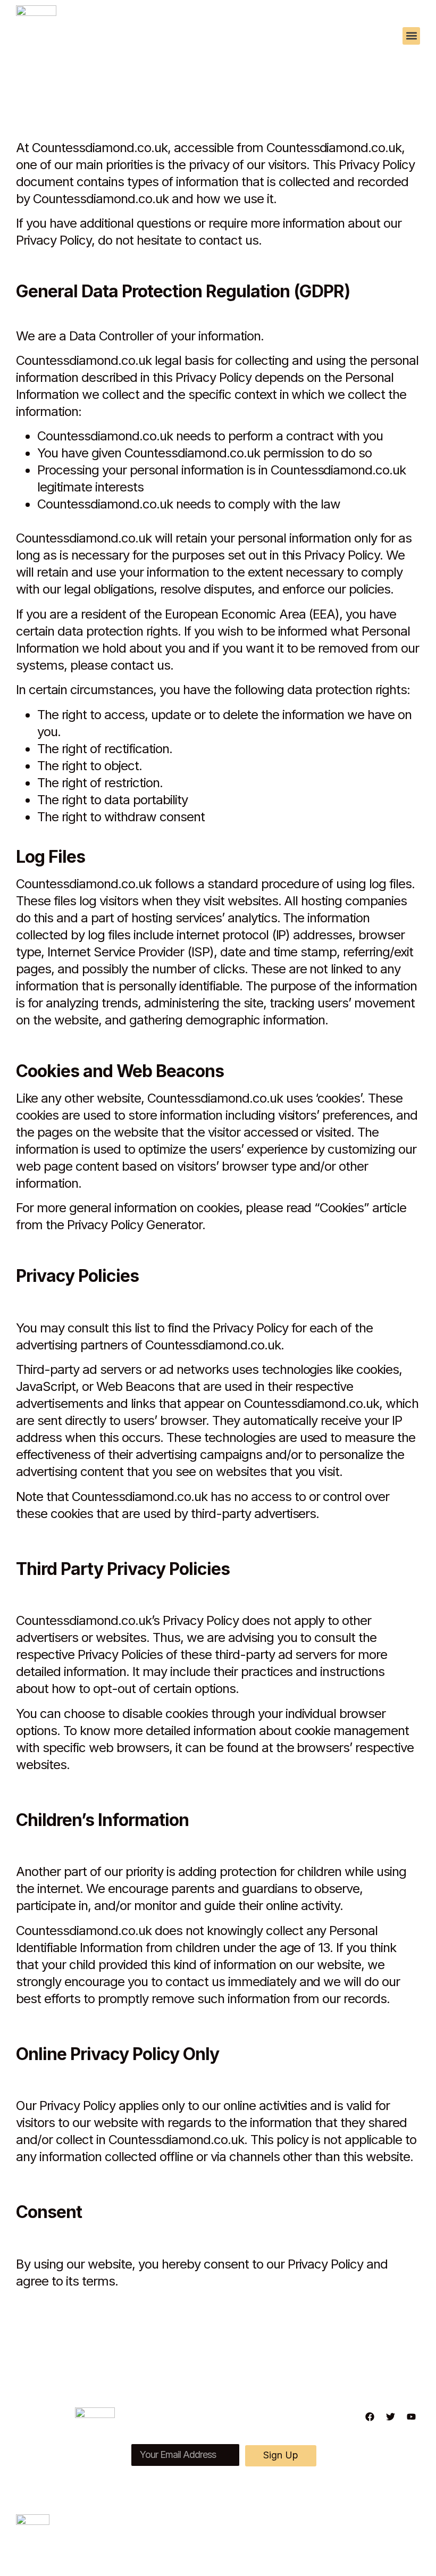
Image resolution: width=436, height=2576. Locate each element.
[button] (411, 36)
